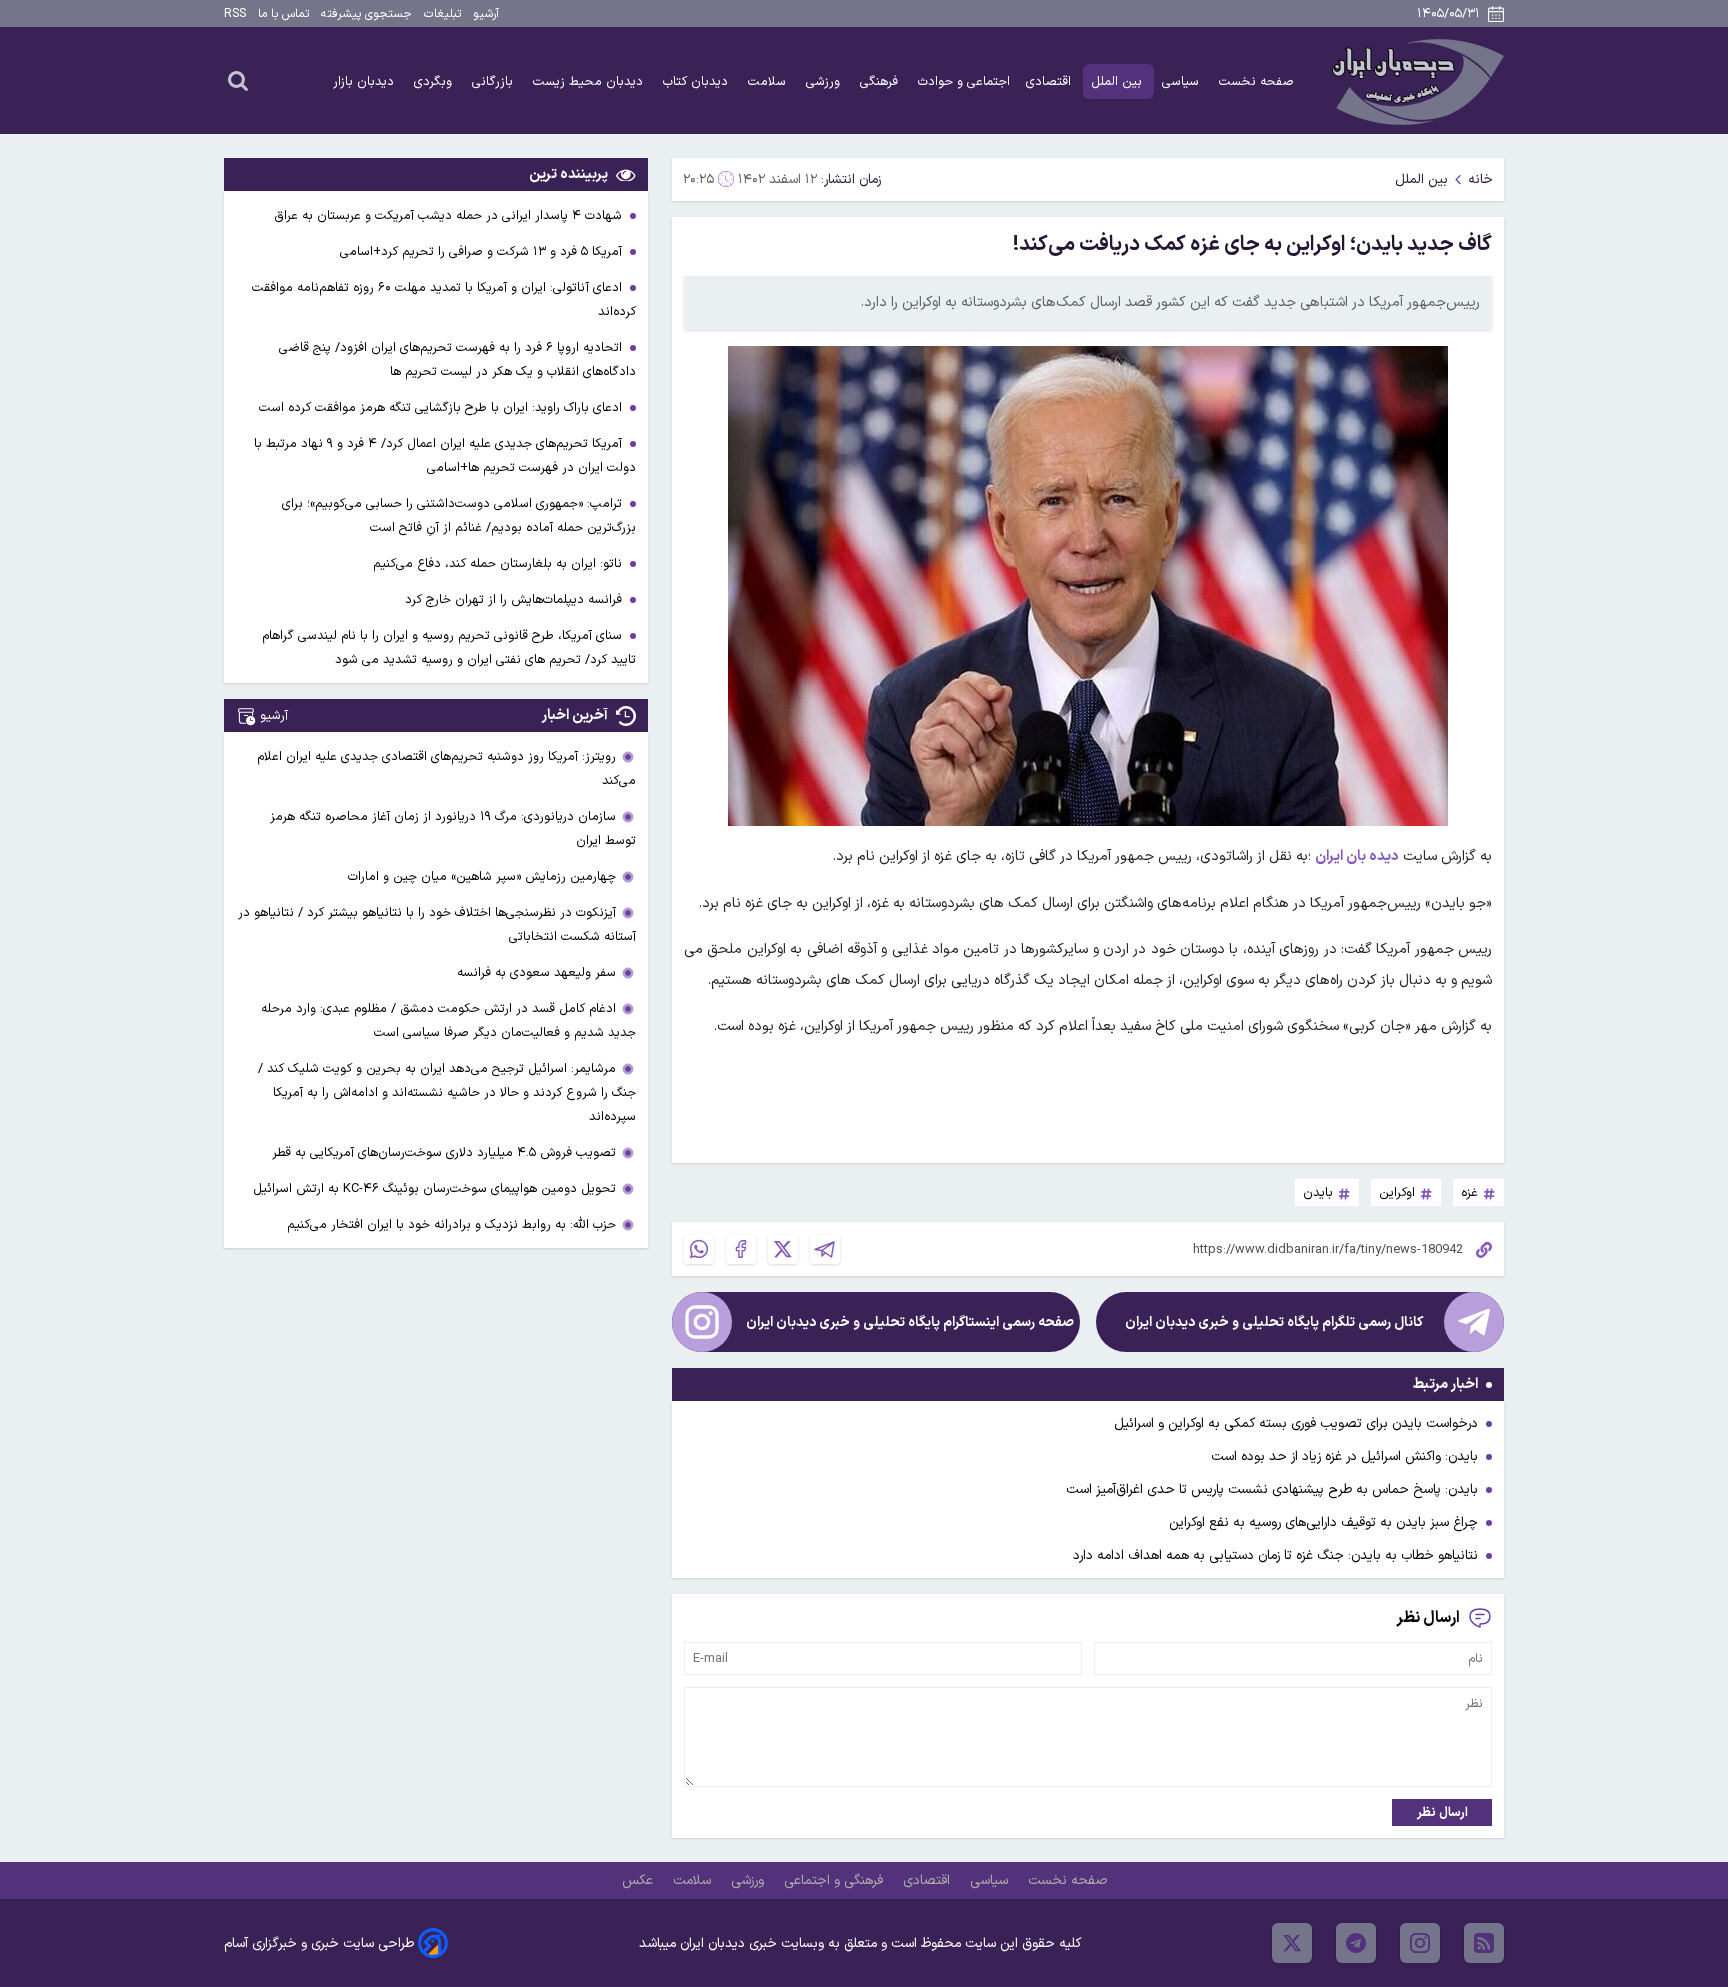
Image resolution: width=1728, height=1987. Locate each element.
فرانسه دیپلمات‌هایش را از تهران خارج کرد (515, 599)
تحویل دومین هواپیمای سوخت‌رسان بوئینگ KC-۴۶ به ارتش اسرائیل (434, 1188)
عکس (639, 1880)
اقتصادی (1050, 81)
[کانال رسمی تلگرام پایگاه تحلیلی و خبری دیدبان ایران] (1474, 1322)
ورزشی (825, 81)
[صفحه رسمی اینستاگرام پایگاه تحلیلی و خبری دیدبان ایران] (702, 1322)
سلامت (769, 81)
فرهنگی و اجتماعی (835, 1880)
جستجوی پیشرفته (366, 14)
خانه (1480, 179)
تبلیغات (442, 14)
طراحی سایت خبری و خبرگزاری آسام (319, 1943)
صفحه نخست (1256, 81)
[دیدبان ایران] (1415, 80)
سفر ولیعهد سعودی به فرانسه (536, 972)
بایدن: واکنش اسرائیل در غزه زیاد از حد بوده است (1344, 1456)
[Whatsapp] (699, 1249)
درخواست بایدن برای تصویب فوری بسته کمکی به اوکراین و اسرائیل (1296, 1423)
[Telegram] (825, 1249)
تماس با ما (283, 14)
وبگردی (435, 81)
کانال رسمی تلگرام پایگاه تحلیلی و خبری (1274, 1322)
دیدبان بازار (365, 81)
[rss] (1484, 1943)
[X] (783, 1249)
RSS (235, 14)
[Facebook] (741, 1249)
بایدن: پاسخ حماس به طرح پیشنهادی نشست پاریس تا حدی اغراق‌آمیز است (1272, 1489)
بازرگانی (494, 81)
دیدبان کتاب (697, 81)
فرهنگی (881, 81)
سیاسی (1182, 81)
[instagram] (1420, 1943)
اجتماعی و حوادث (964, 81)
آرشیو (486, 14)
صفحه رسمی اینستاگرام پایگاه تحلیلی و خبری (910, 1322)
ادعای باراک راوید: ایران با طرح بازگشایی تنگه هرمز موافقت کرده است (442, 407)
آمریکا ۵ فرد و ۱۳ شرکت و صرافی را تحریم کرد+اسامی (483, 251)
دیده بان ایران (1357, 856)
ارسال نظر (1442, 1812)
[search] (238, 80)
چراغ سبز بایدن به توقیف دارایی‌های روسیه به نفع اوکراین (1323, 1522)
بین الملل (1118, 81)
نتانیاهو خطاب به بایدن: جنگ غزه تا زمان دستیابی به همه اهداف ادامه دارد (1275, 1555)
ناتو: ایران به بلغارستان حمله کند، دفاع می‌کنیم (499, 563)
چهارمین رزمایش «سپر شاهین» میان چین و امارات (482, 876)
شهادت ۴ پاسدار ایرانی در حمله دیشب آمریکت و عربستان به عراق (450, 215)
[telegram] (1356, 1943)
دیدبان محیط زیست (590, 81)
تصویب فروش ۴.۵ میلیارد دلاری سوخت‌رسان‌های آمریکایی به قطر (444, 1152)
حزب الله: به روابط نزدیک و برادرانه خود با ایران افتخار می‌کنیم (451, 1224)
